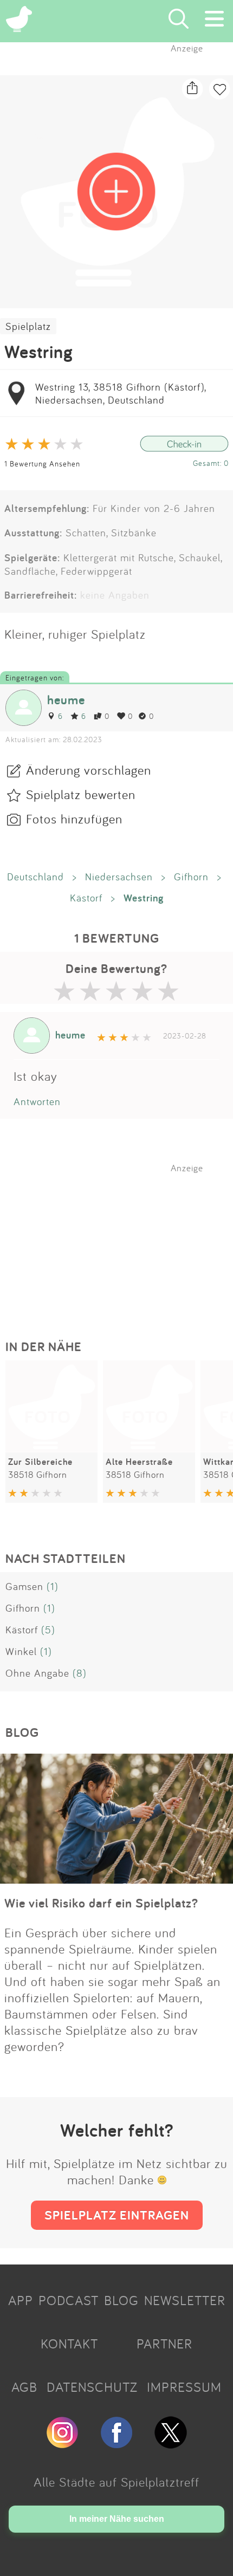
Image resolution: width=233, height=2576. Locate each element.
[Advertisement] (122, 1241)
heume (66, 700)
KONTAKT (69, 2344)
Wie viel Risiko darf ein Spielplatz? (101, 1903)
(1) (53, 1586)
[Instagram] (62, 2444)
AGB (24, 2387)
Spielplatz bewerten (81, 794)
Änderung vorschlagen (89, 770)
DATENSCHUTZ (92, 2387)
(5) (48, 1630)
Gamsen (24, 1586)
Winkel (21, 1651)
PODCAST (69, 2300)
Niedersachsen (119, 877)
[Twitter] (171, 2444)
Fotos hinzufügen (74, 819)
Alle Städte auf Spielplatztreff (116, 2482)
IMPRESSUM (184, 2387)
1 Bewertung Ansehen (42, 463)
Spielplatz (28, 326)
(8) (80, 1673)
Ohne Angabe (37, 1673)
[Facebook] (116, 2444)
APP (21, 2300)
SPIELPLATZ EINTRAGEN (117, 2215)
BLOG (121, 2300)
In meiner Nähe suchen (117, 2519)
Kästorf (86, 898)
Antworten (37, 1101)
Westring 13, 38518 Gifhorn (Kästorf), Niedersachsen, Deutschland (121, 393)
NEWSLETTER (185, 2300)
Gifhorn (191, 877)
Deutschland (35, 877)
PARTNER (164, 2344)
